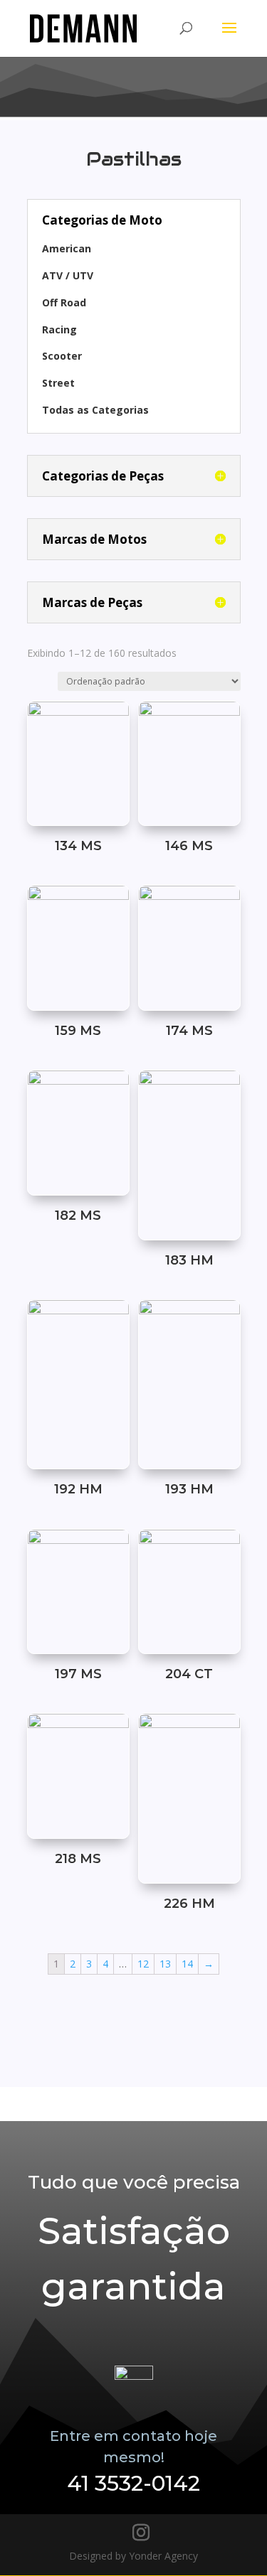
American (67, 248)
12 (143, 1964)
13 (165, 1964)
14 (187, 1964)
